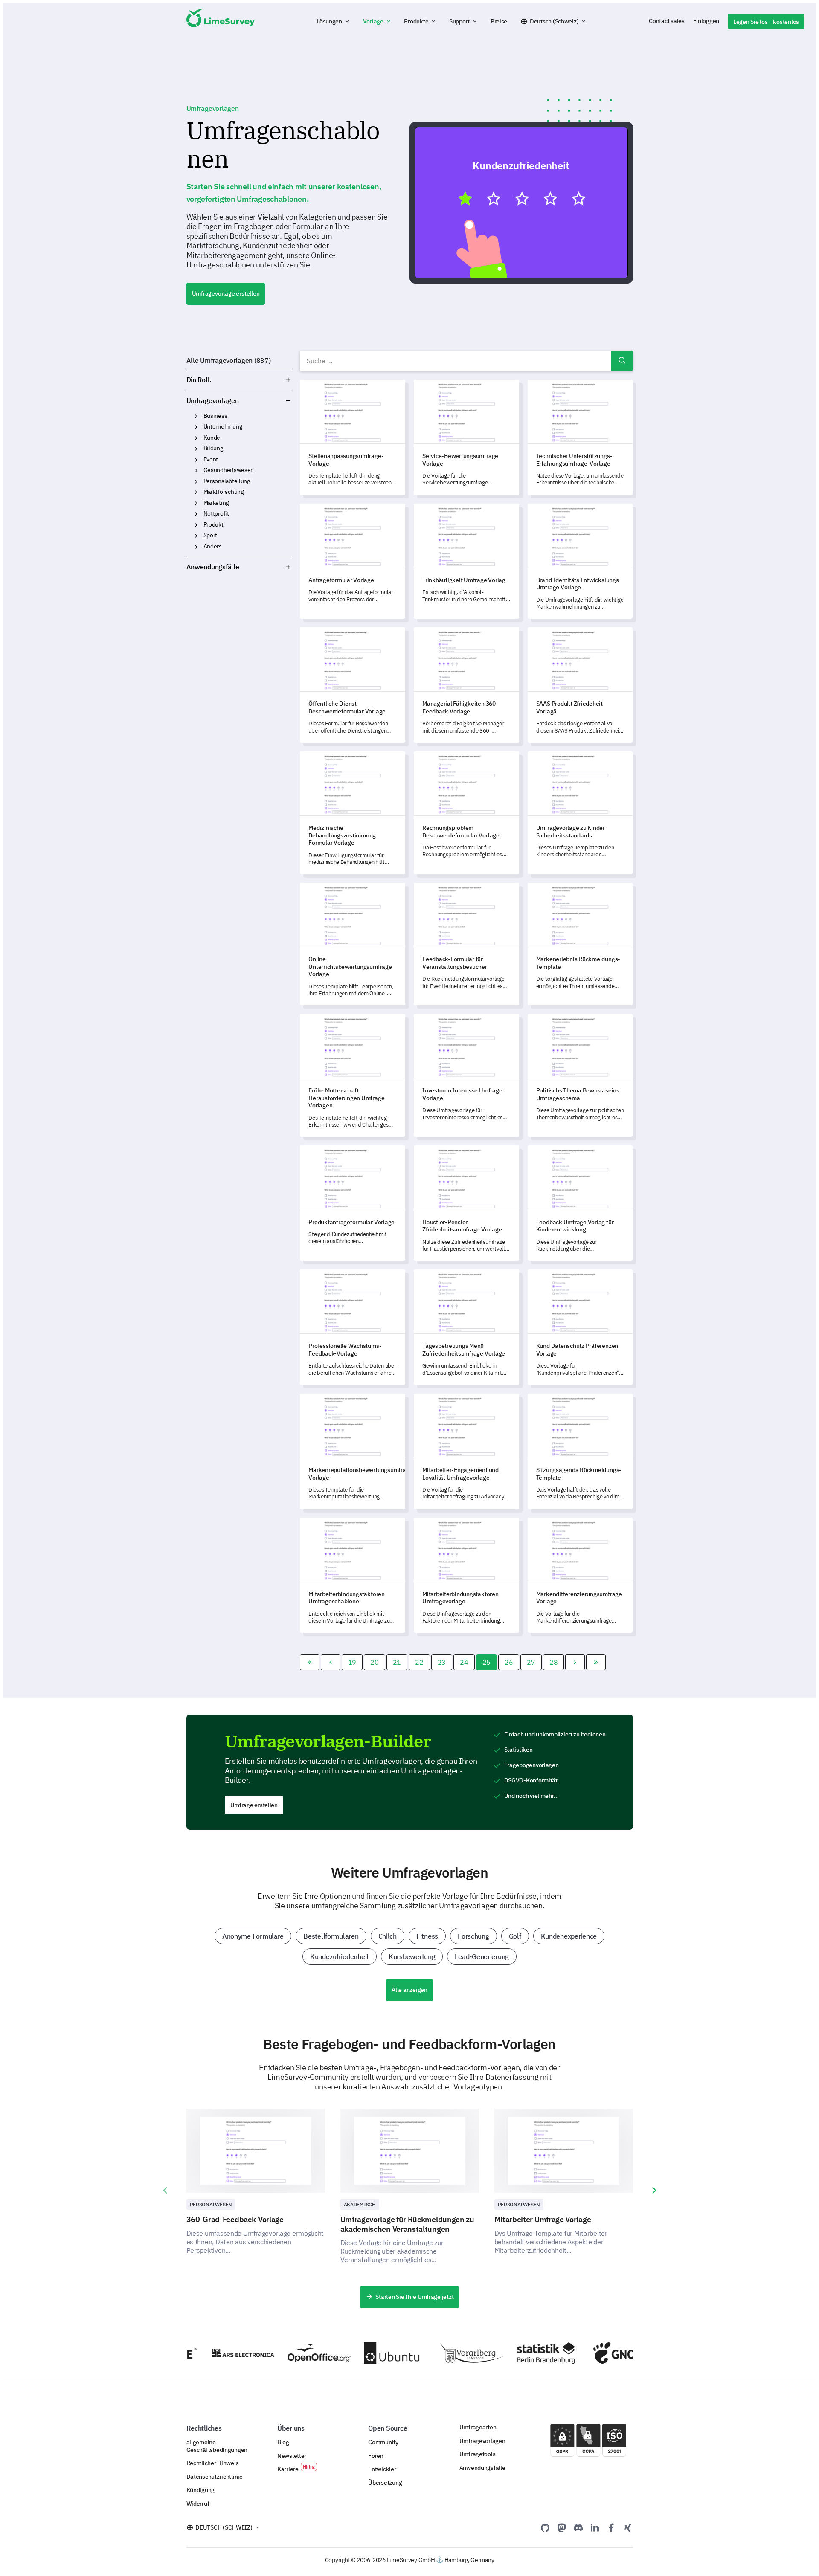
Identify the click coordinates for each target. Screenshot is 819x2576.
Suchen (622, 361)
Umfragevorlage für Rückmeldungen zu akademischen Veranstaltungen (407, 2224)
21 (397, 1662)
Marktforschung (224, 492)
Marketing (216, 503)
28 (553, 1662)
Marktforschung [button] (196, 492)
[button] (333, 21)
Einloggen (706, 21)
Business (215, 416)
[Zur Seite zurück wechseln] (331, 1662)
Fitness (427, 1936)
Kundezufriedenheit (340, 1956)
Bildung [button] (196, 449)
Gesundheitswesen (229, 470)
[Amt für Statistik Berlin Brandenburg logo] (512, 2353)
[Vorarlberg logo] (435, 2353)
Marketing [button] (196, 503)
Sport (211, 535)
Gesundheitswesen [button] (196, 470)
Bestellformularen (331, 1936)
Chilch (388, 1936)
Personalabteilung (227, 481)
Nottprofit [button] (196, 514)
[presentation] (165, 2191)
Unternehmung (223, 426)
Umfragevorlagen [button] (265, 400)
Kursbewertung (412, 1956)
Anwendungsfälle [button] (213, 567)
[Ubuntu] (359, 2353)
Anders (213, 546)
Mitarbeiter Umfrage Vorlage (543, 2219)
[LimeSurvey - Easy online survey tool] (221, 21)
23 (442, 1662)
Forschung (473, 1936)
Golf (515, 1936)
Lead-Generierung (482, 1956)
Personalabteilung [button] (196, 481)
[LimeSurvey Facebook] (611, 2527)
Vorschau (525, 202)
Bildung (213, 448)
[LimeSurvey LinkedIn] (595, 2527)
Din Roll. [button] (199, 380)
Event (211, 459)
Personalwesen (211, 2204)
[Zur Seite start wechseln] (310, 1662)
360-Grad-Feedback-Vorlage (235, 2219)
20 (374, 1662)
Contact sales (667, 21)
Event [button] (196, 460)
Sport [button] (196, 536)
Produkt (213, 524)
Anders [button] (196, 547)
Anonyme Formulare (253, 1936)
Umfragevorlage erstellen (226, 293)
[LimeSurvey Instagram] (628, 2527)
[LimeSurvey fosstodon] (562, 2527)
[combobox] (466, 361)
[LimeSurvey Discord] (578, 2527)
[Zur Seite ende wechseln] (596, 1662)
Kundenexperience (569, 1936)
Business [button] (196, 416)
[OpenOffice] (282, 2353)
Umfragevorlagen (213, 400)
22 (419, 1662)
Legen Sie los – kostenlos (766, 22)
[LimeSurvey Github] (545, 2527)
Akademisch (360, 2204)
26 (509, 1662)
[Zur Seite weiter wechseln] (575, 1662)
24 (464, 1662)
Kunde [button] (196, 438)
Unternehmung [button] (196, 427)
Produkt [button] (196, 525)
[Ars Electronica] (206, 2353)
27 (531, 1662)
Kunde (212, 438)
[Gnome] (588, 2353)
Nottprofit (216, 513)
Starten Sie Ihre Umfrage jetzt (414, 2297)
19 (352, 1662)
